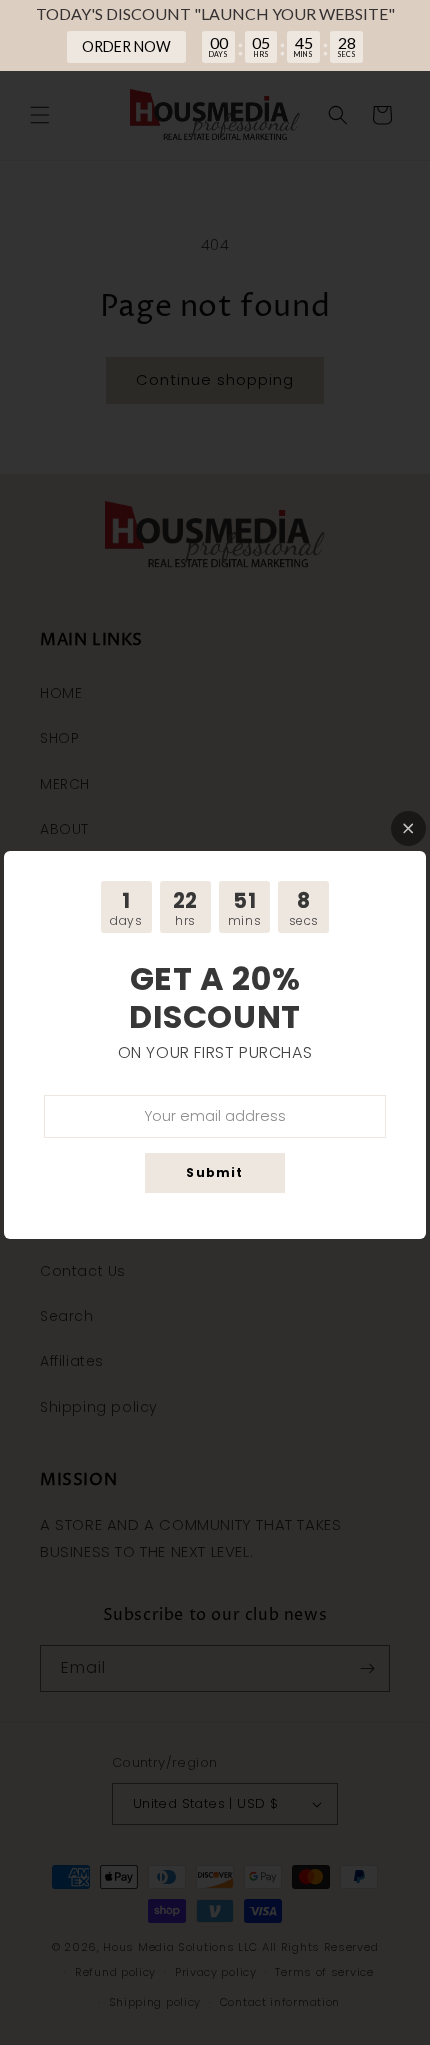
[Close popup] (408, 828)
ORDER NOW (126, 46)
